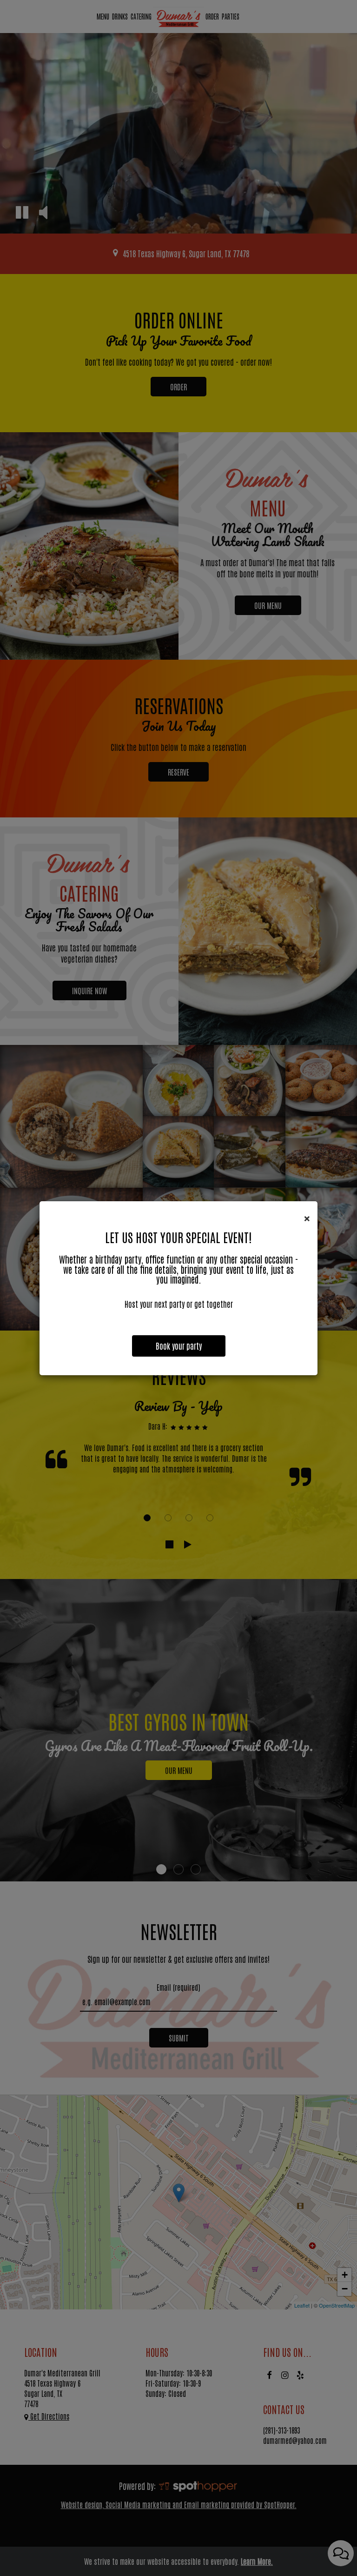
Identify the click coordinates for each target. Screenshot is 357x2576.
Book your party (179, 1346)
